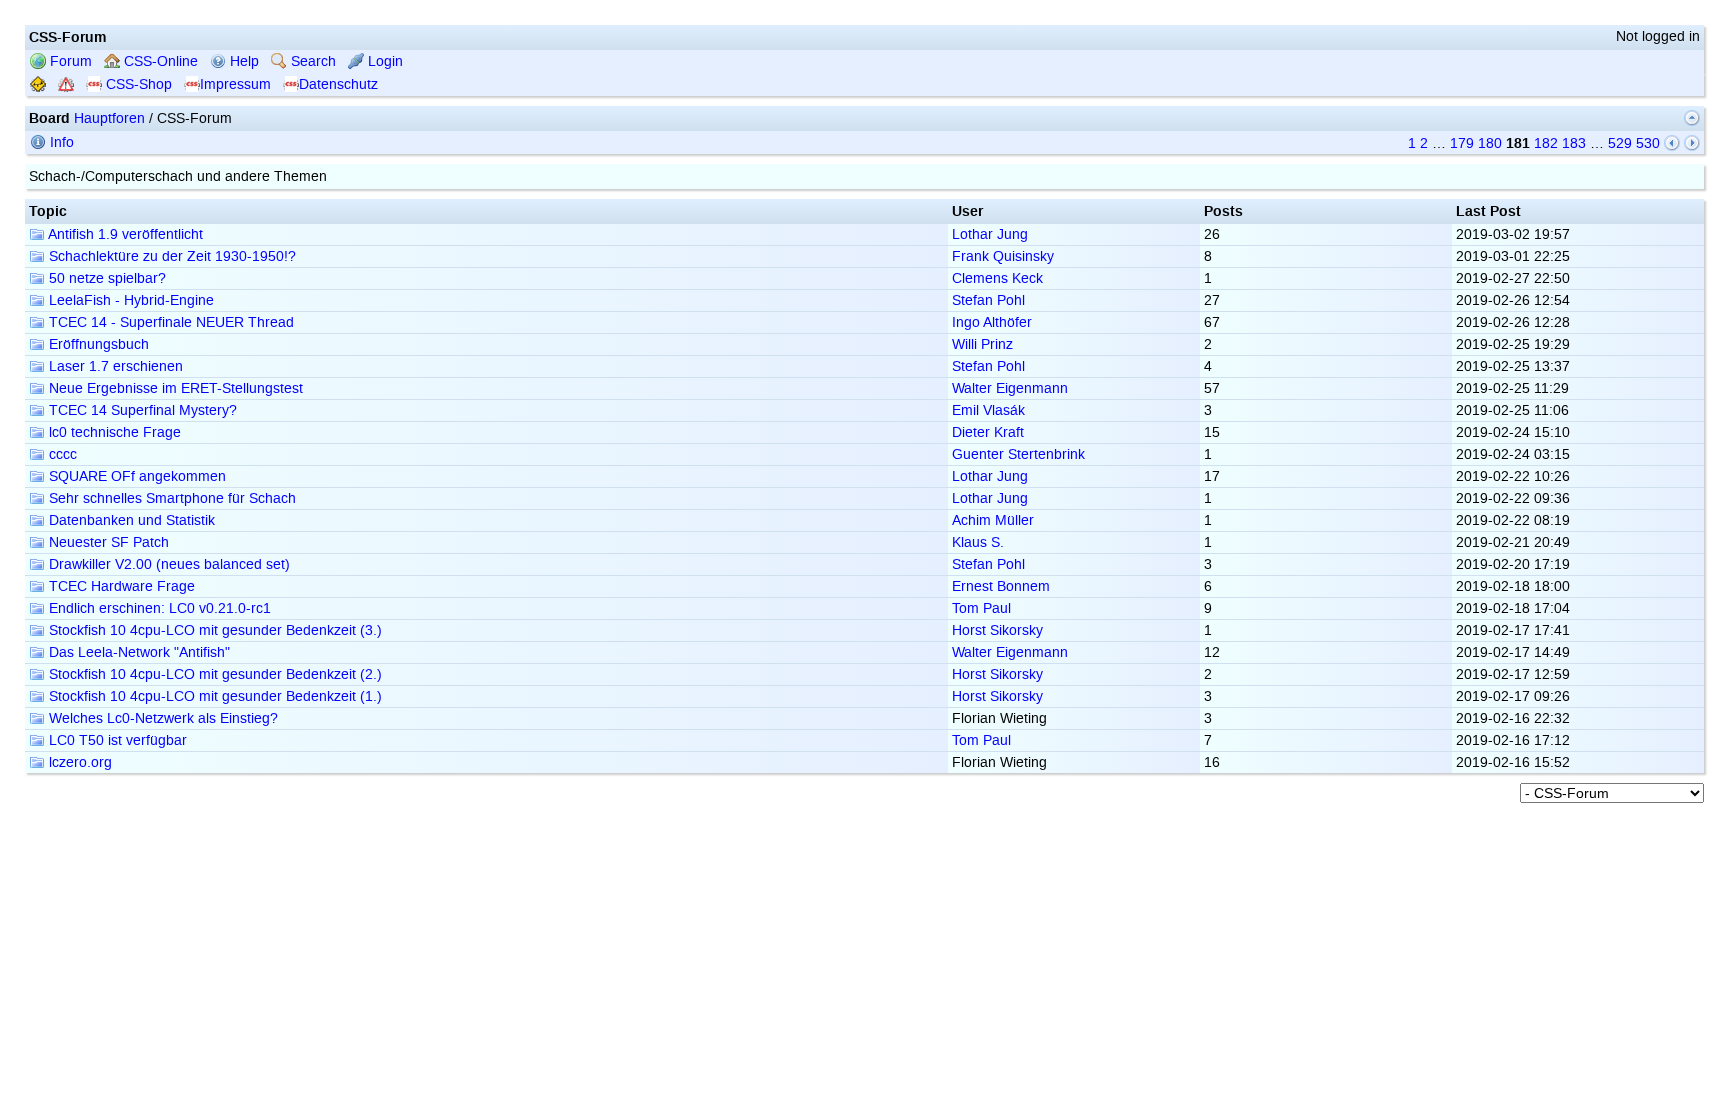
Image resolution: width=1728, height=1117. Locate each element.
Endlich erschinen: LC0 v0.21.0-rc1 (158, 608)
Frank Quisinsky (1003, 256)
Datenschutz (338, 84)
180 (1490, 143)
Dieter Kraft (988, 432)
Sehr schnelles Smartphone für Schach (170, 498)
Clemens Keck (997, 278)
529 (1620, 143)
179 (1462, 143)
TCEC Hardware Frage (120, 586)
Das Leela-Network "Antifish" (137, 652)
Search (311, 61)
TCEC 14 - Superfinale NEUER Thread (169, 322)
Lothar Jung (990, 234)
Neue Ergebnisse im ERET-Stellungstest (174, 388)
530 (1648, 143)
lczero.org (78, 762)
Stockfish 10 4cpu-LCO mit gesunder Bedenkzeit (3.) (213, 630)
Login (383, 61)
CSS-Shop (137, 84)
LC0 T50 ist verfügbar (116, 740)
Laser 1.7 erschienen (114, 366)
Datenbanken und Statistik (130, 520)
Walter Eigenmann (1010, 388)
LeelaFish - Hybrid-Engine (129, 300)
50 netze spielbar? (105, 278)
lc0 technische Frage (113, 432)
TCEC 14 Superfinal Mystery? (141, 410)
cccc (61, 454)
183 (1574, 143)
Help (242, 61)
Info (60, 142)
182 (1546, 143)
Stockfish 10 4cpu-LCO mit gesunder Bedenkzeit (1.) (213, 696)
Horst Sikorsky (997, 630)
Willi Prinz (982, 344)
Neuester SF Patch (107, 542)
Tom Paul (981, 608)
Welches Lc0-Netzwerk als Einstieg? (161, 718)
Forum (69, 61)
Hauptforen (109, 118)
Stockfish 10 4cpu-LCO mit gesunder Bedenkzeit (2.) (213, 674)
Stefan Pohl (988, 300)
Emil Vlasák (988, 410)
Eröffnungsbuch (97, 344)
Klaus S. (978, 542)
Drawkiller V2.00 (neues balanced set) (167, 564)
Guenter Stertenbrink (1018, 454)
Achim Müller (993, 520)
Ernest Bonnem (1001, 586)
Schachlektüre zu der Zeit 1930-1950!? (170, 256)
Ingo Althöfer (992, 322)
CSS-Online (159, 61)
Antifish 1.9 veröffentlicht (124, 234)
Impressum (235, 84)
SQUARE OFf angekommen (135, 476)
